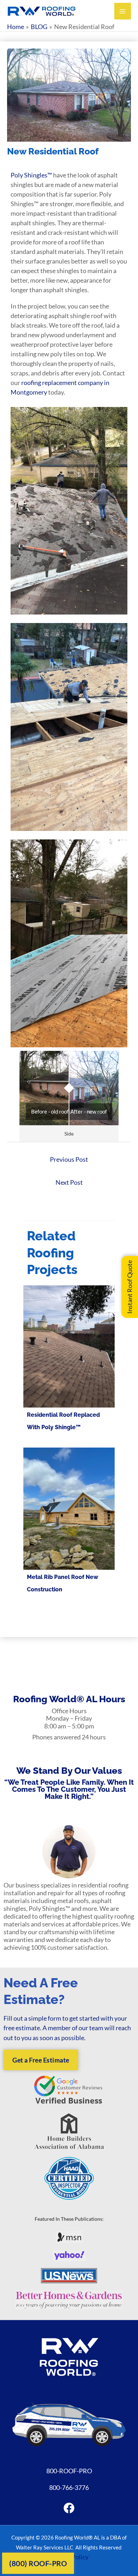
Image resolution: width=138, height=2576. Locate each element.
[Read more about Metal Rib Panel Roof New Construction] (69, 1508)
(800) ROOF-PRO (38, 2563)
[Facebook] (69, 2508)
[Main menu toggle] (123, 11)
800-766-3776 (69, 2487)
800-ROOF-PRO (69, 2471)
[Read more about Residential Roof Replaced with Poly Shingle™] (69, 1346)
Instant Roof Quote (130, 1287)
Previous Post (69, 1159)
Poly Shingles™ (31, 175)
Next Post (69, 1182)
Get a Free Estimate (41, 2060)
